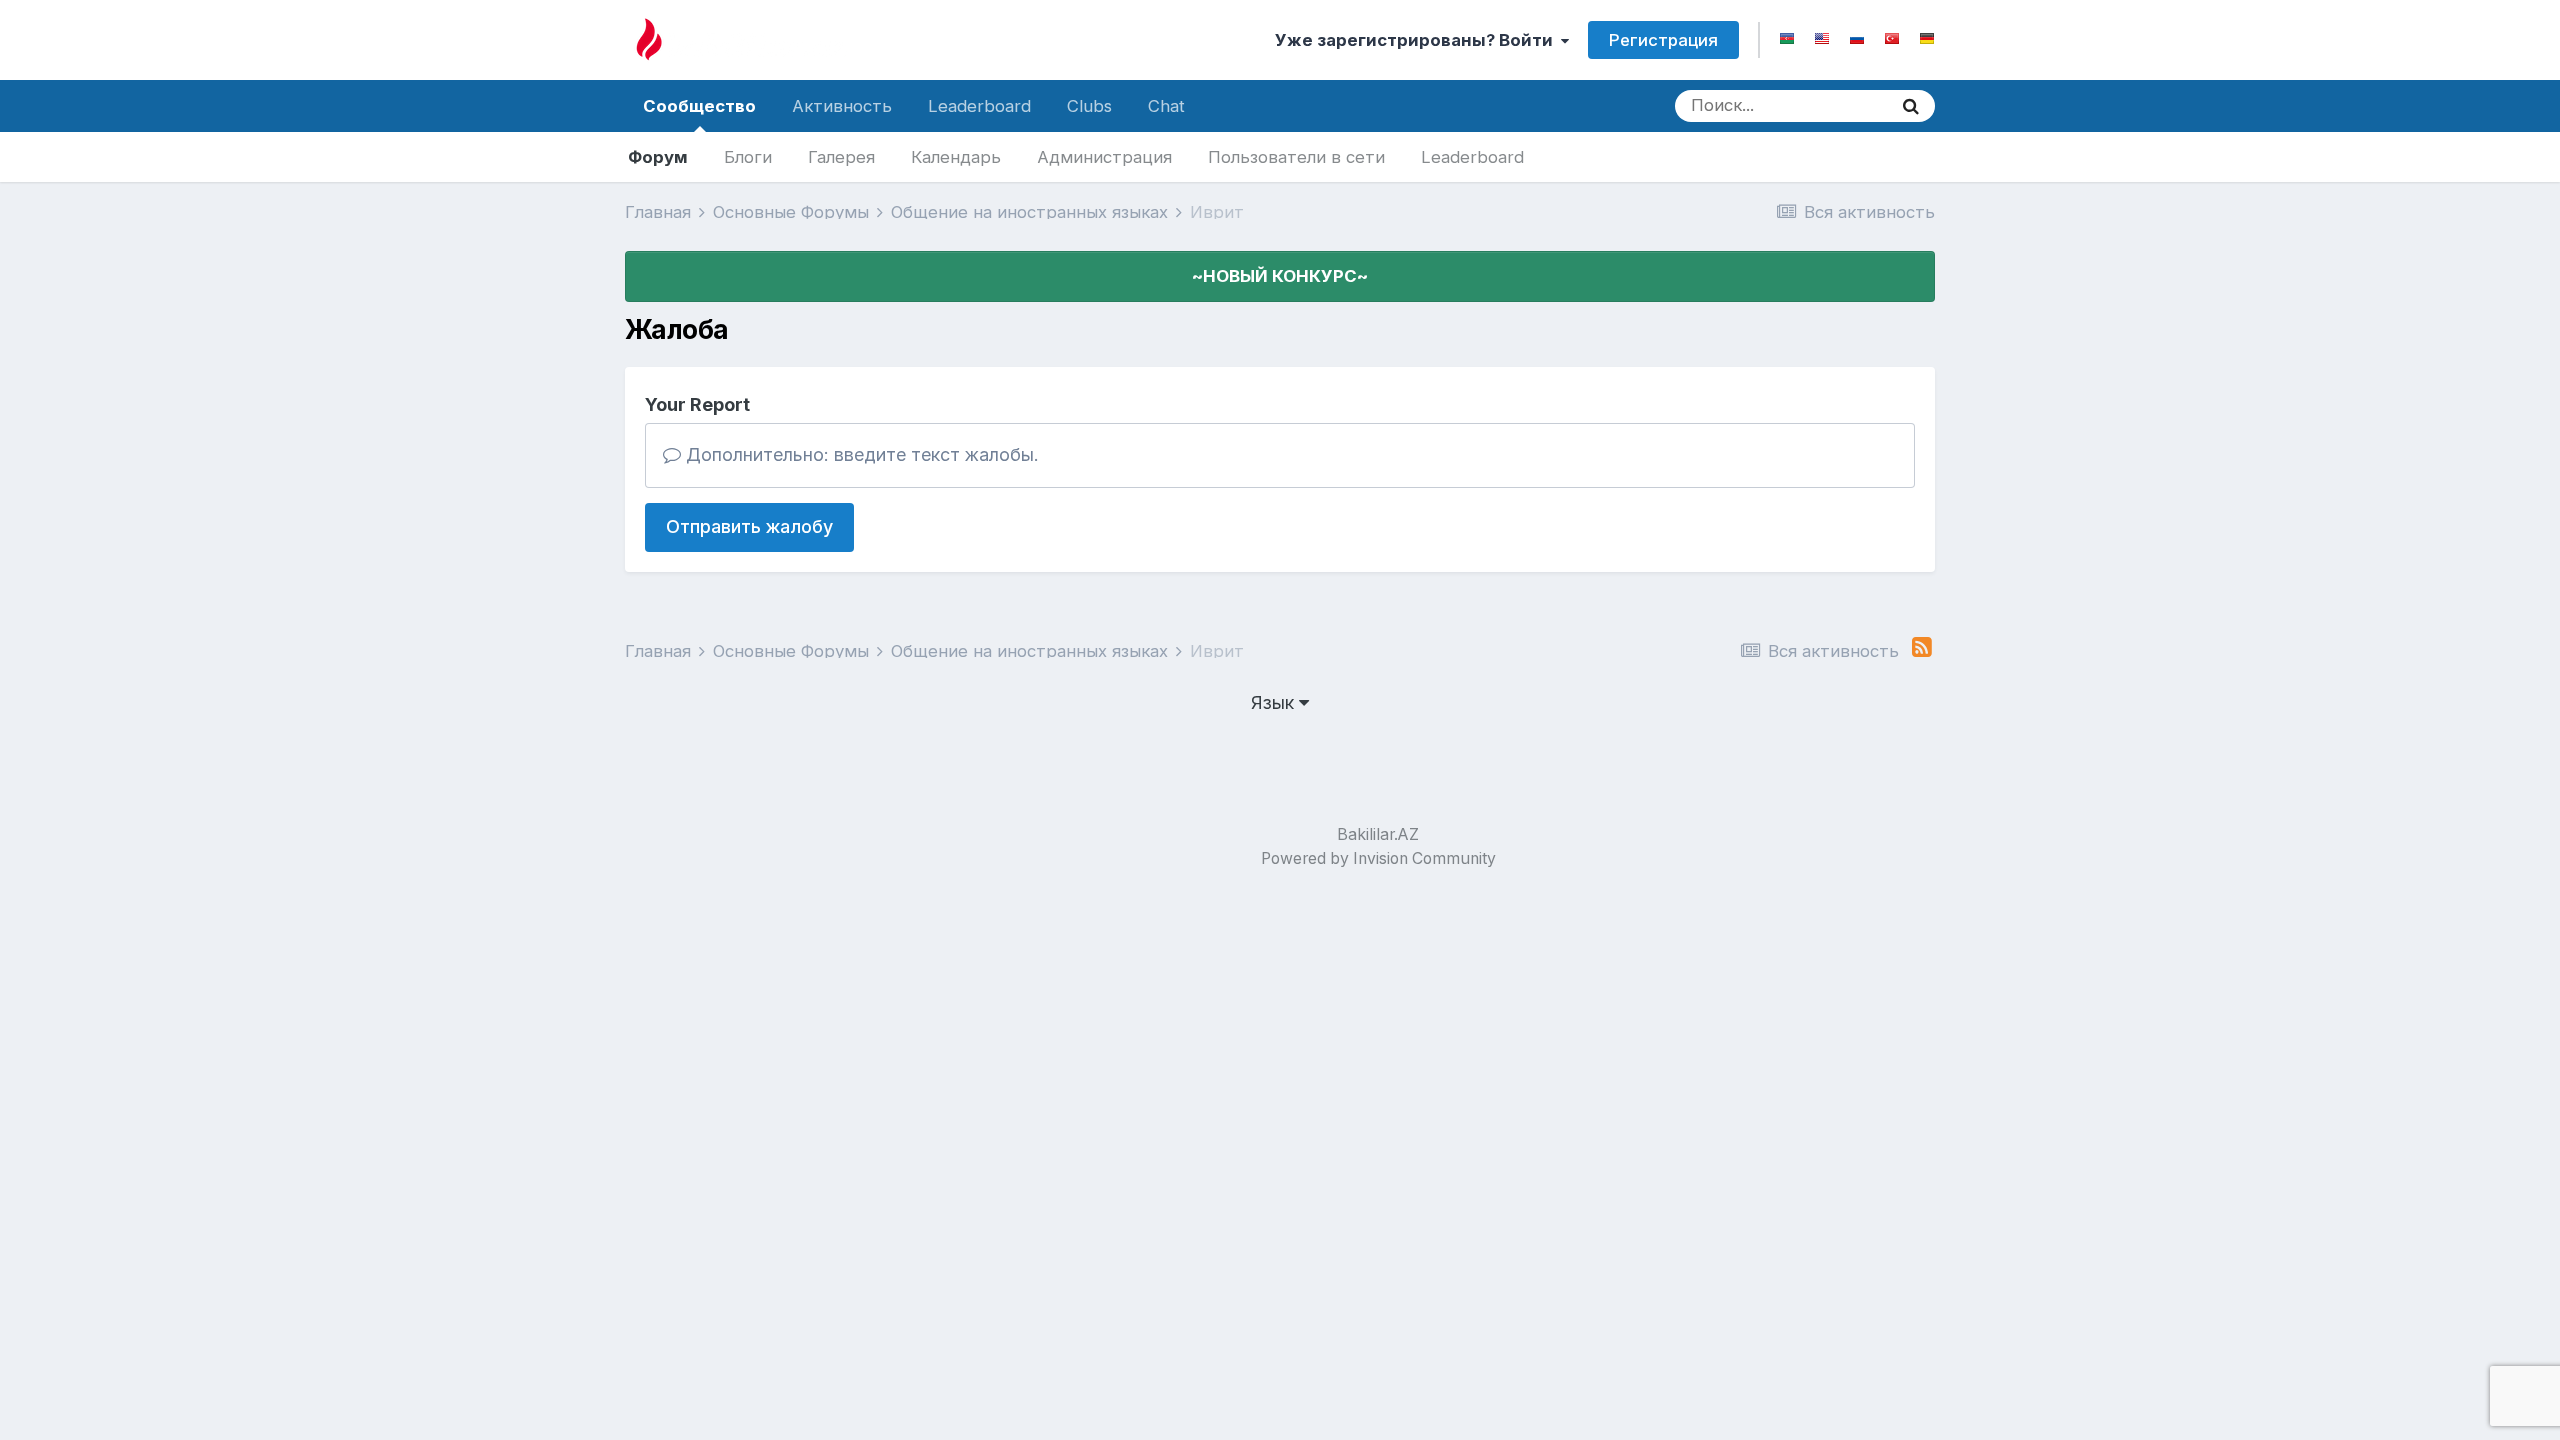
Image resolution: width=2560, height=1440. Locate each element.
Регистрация (1663, 40)
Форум (658, 157)
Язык (1275, 702)
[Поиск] (1911, 106)
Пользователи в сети (1296, 157)
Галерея (841, 157)
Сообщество (699, 106)
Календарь (956, 157)
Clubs (1089, 106)
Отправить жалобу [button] (749, 526)
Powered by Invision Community (1378, 858)
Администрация (1104, 157)
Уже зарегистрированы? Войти (1418, 40)
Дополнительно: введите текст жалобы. (860, 454)
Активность (842, 106)
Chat (1166, 106)
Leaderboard (1472, 157)
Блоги (748, 157)
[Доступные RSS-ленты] (1922, 647)
